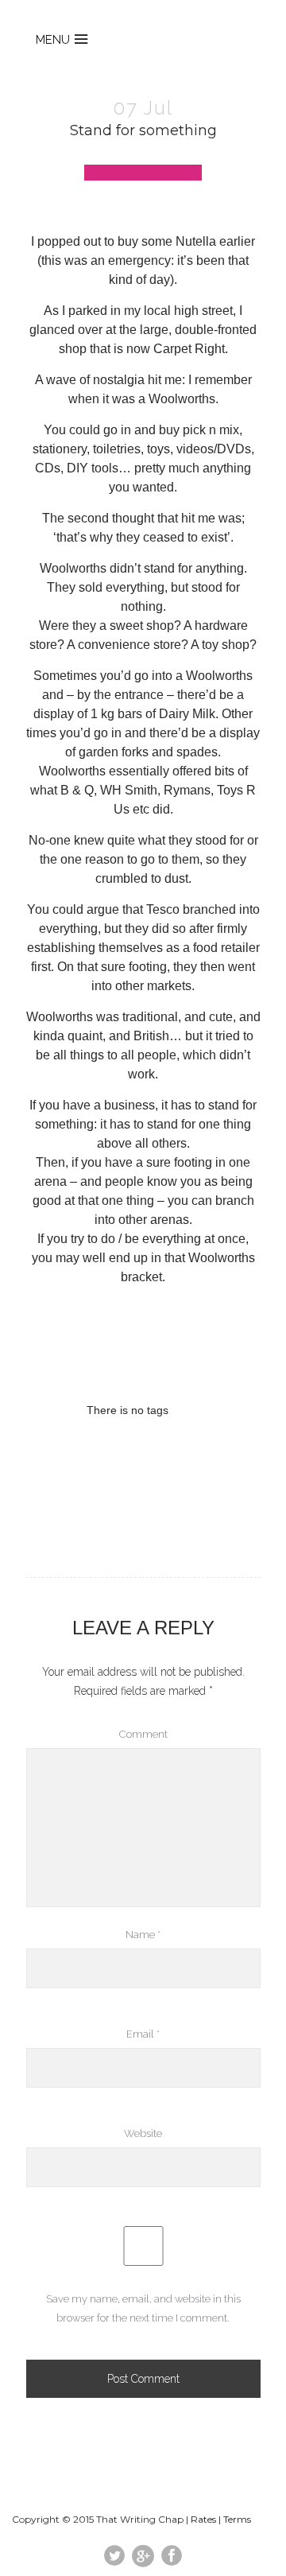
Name (143, 1935)
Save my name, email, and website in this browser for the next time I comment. (143, 2308)
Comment (143, 1734)
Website (143, 2133)
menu (53, 40)
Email (143, 2034)
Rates (203, 2519)
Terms (237, 2519)
